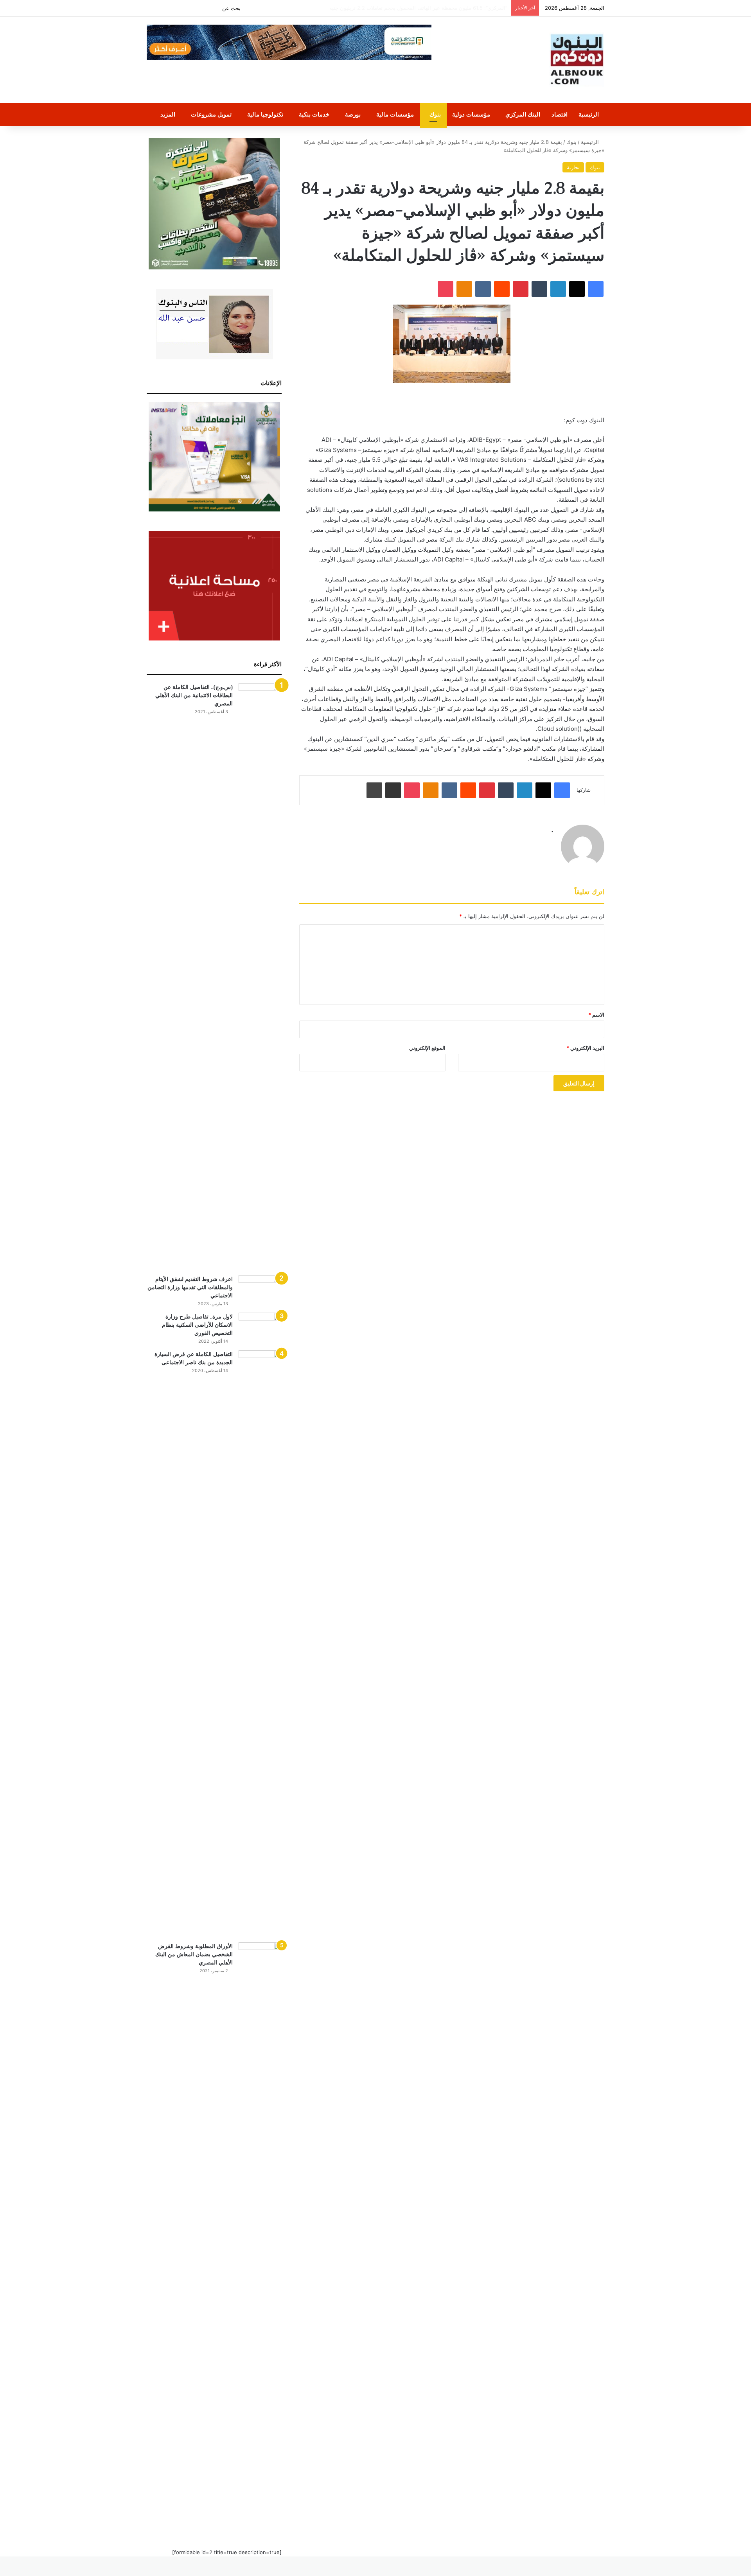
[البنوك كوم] (577, 60)
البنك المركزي (523, 114)
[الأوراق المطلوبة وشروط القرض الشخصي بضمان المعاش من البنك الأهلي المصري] (260, 2235)
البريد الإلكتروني (585, 1048)
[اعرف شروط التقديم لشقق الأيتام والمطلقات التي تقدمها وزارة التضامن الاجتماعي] (260, 1290)
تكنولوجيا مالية (265, 114)
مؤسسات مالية (395, 114)
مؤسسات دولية (471, 114)
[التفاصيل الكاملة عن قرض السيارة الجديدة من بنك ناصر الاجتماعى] (260, 1643)
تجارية (573, 167)
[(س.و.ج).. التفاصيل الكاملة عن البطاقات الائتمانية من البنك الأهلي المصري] (260, 976)
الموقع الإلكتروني (427, 1048)
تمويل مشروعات (211, 114)
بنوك (435, 114)
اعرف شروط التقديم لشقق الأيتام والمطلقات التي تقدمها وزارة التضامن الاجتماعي (190, 1287)
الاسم (596, 1015)
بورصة (353, 114)
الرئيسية (589, 114)
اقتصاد (560, 114)
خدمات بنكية (314, 114)
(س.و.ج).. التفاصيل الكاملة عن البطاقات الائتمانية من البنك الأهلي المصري (194, 695)
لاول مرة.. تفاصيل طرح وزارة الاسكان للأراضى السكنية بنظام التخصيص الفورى (197, 1325)
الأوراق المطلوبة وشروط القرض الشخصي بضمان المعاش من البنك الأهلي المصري (194, 1954)
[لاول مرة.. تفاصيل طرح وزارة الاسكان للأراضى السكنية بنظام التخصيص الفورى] (260, 1327)
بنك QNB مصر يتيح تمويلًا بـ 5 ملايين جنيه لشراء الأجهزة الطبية (440, 8)
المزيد (168, 114)
